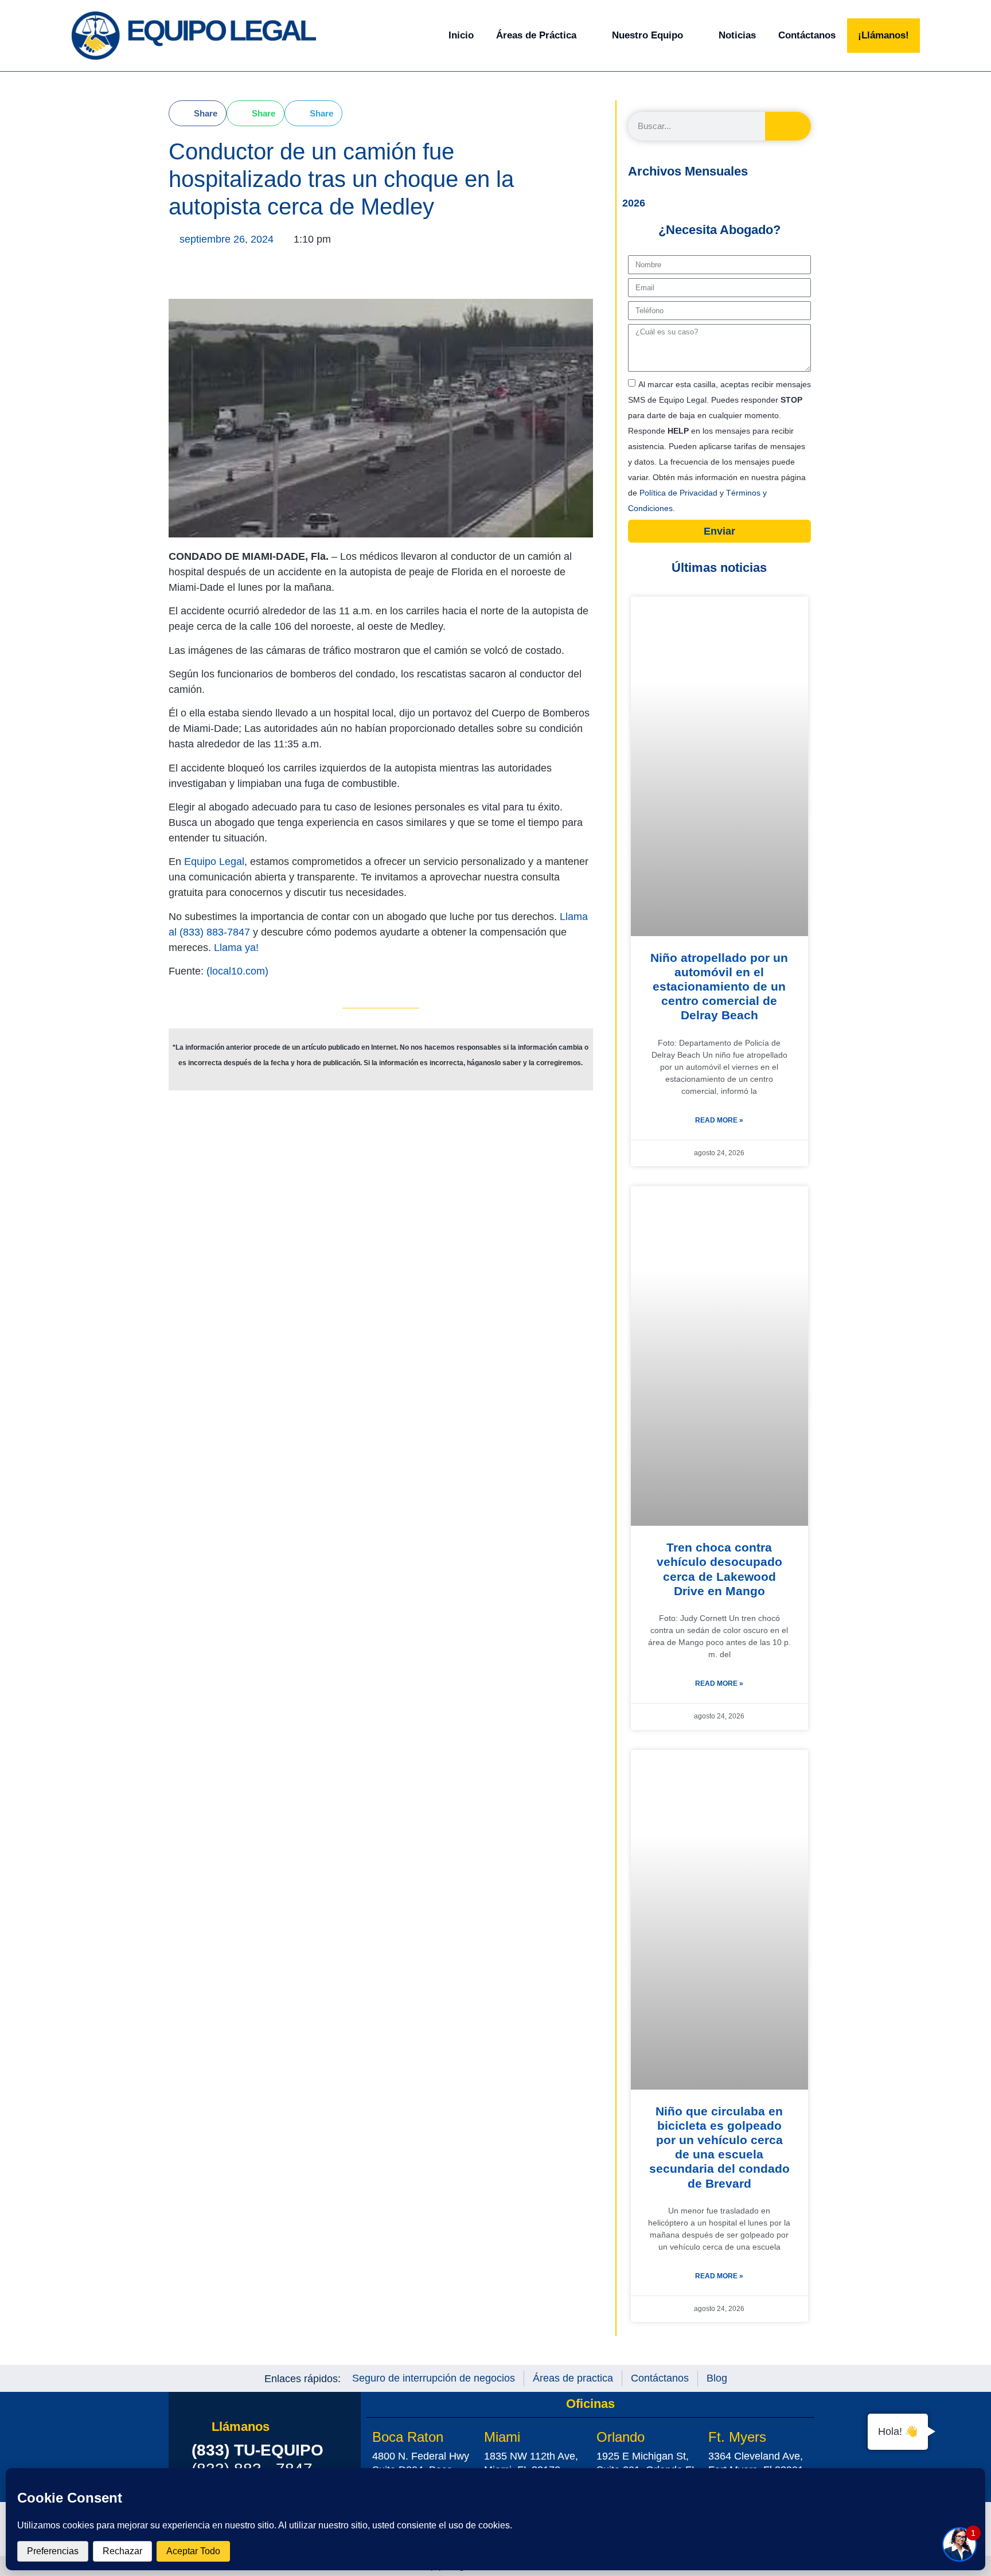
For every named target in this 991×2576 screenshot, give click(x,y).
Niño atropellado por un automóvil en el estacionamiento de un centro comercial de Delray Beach (719, 987)
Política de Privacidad (680, 493)
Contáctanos (807, 35)
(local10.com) (237, 971)
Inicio (461, 35)
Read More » (719, 1120)
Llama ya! (236, 948)
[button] (198, 113)
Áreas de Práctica (536, 35)
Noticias (737, 35)
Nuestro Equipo (647, 35)
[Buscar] (788, 126)
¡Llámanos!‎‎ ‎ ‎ (886, 35)
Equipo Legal (214, 862)
